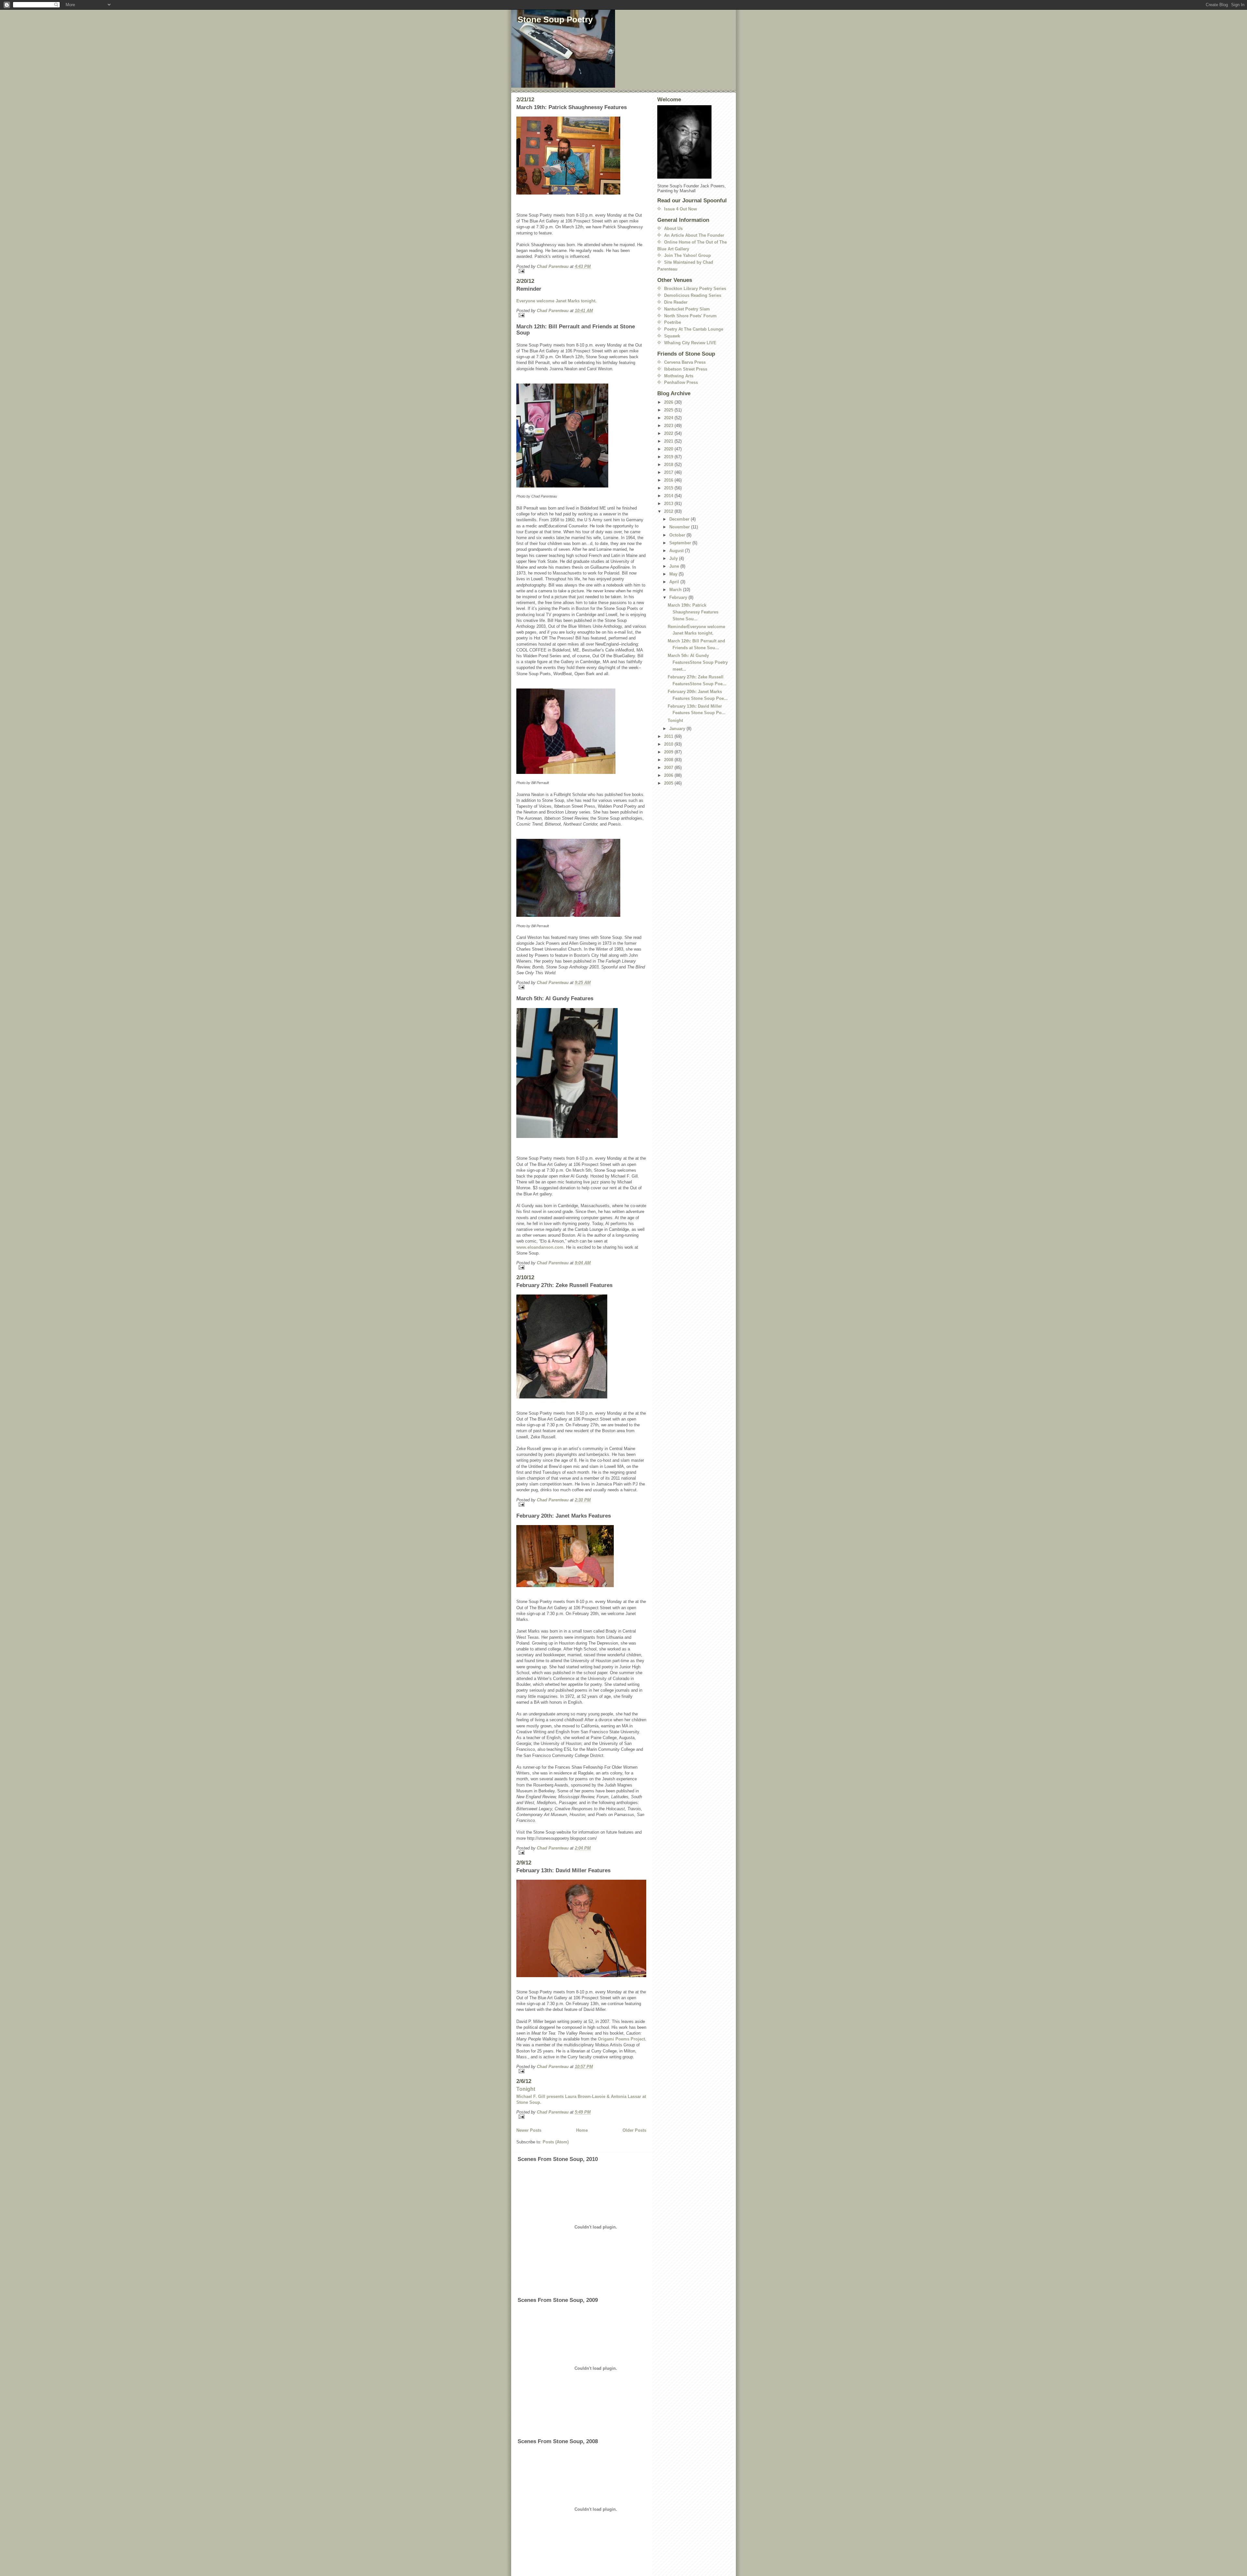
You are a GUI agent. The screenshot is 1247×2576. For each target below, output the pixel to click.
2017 (669, 472)
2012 (669, 511)
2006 (669, 775)
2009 (669, 752)
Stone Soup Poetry (555, 19)
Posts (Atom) (556, 2142)
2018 (669, 465)
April (675, 582)
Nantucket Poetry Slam (687, 309)
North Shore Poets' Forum (690, 316)
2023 (669, 426)
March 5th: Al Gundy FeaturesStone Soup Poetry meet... (698, 662)
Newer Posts (529, 2130)
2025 (669, 410)
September (681, 543)
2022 (669, 433)
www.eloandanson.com (540, 1247)
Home (582, 2130)
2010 (669, 744)
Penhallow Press (681, 382)
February (679, 597)
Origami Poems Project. (622, 2039)
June (675, 566)
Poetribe (673, 322)
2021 (669, 441)
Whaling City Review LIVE (690, 343)
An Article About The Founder (694, 235)
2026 (669, 402)
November (680, 527)
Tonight (526, 2089)
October (678, 535)
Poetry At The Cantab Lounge (694, 329)
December (680, 519)
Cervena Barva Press (685, 362)
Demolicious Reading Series (693, 295)
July (674, 558)
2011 (669, 736)
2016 (669, 480)
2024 (669, 418)
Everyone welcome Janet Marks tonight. (556, 301)
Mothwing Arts (679, 376)
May (674, 574)
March (676, 590)
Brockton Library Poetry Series (695, 289)
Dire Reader (676, 302)
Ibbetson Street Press (686, 369)
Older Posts (634, 2130)
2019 (669, 457)
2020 (669, 449)
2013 (669, 504)
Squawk (672, 336)
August (677, 551)
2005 (669, 783)
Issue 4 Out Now (680, 209)
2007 (669, 768)
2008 (669, 760)
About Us (673, 228)
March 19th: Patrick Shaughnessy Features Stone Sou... (693, 612)
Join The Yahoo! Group (687, 255)
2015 (669, 488)
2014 (669, 496)
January (678, 729)
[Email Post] (581, 271)
